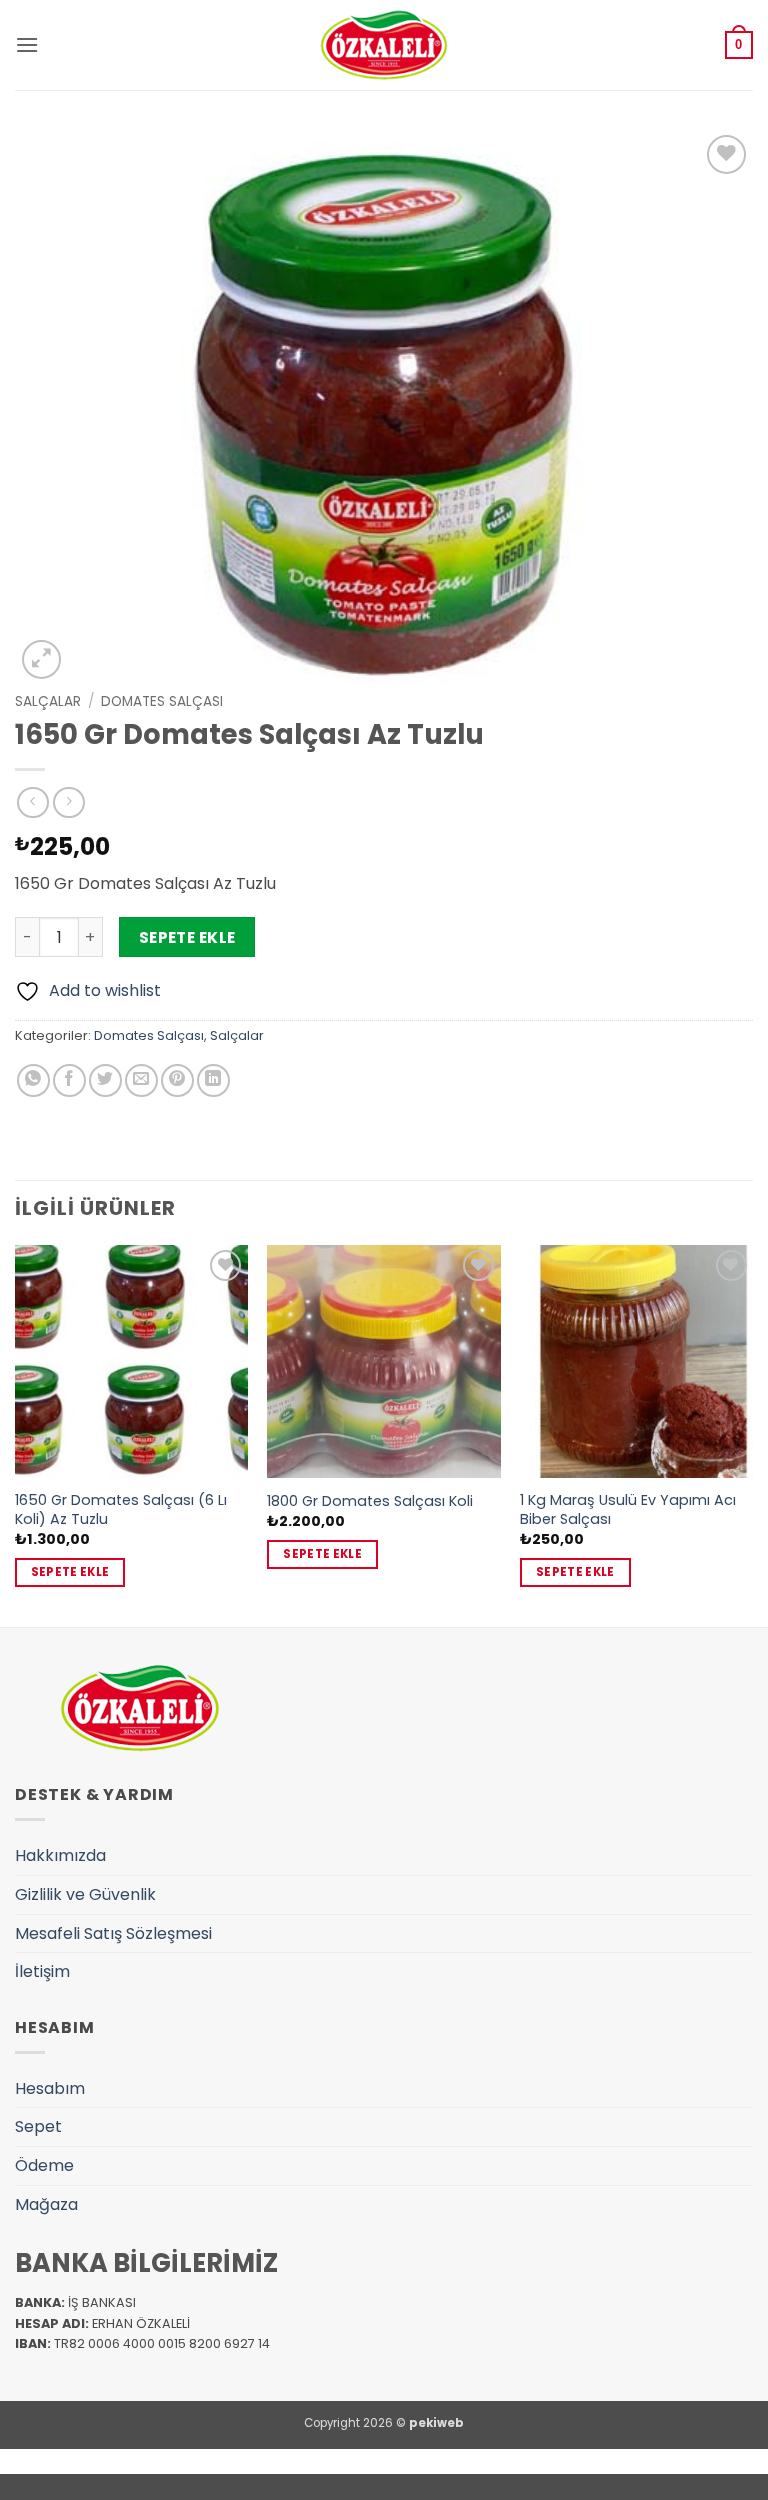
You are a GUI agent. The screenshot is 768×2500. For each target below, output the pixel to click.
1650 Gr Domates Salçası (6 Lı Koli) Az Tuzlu (121, 1509)
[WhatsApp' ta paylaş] (33, 1080)
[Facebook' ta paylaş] (69, 1080)
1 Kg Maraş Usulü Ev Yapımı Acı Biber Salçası (628, 1509)
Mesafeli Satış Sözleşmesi (113, 1933)
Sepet (38, 2126)
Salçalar (48, 701)
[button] (27, 44)
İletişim (42, 1971)
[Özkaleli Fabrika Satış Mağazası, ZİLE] (384, 45)
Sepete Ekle (187, 937)
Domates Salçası (162, 701)
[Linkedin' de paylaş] (213, 1080)
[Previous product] (68, 802)
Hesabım (50, 2088)
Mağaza (46, 2204)
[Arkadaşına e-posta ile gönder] (141, 1080)
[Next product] (32, 802)
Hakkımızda (60, 1855)
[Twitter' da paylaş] (105, 1080)
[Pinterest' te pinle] (177, 1080)
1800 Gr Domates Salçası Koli (370, 1501)
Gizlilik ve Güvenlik (85, 1894)
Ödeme (44, 2165)
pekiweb (436, 2423)
